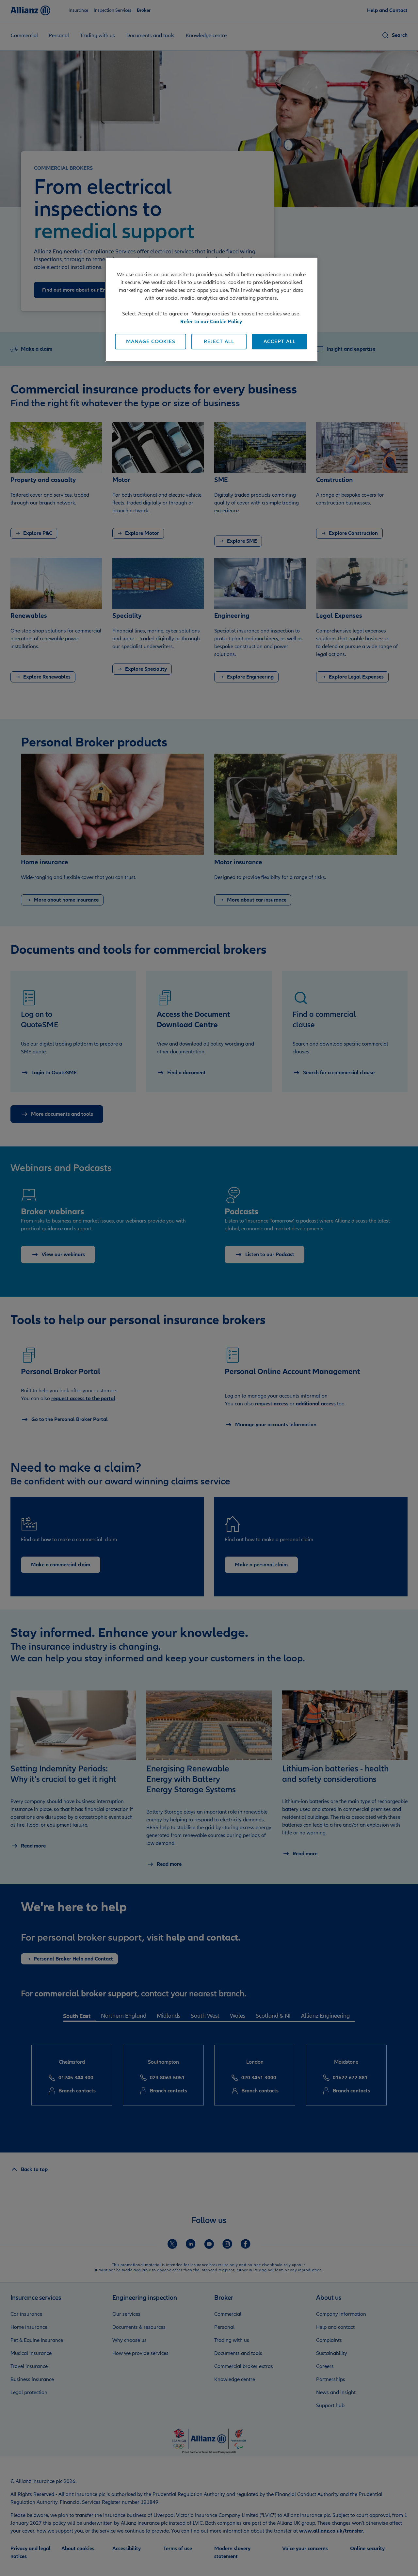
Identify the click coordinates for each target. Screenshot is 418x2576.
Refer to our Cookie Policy (211, 322)
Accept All (280, 342)
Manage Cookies (151, 342)
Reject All (219, 342)
